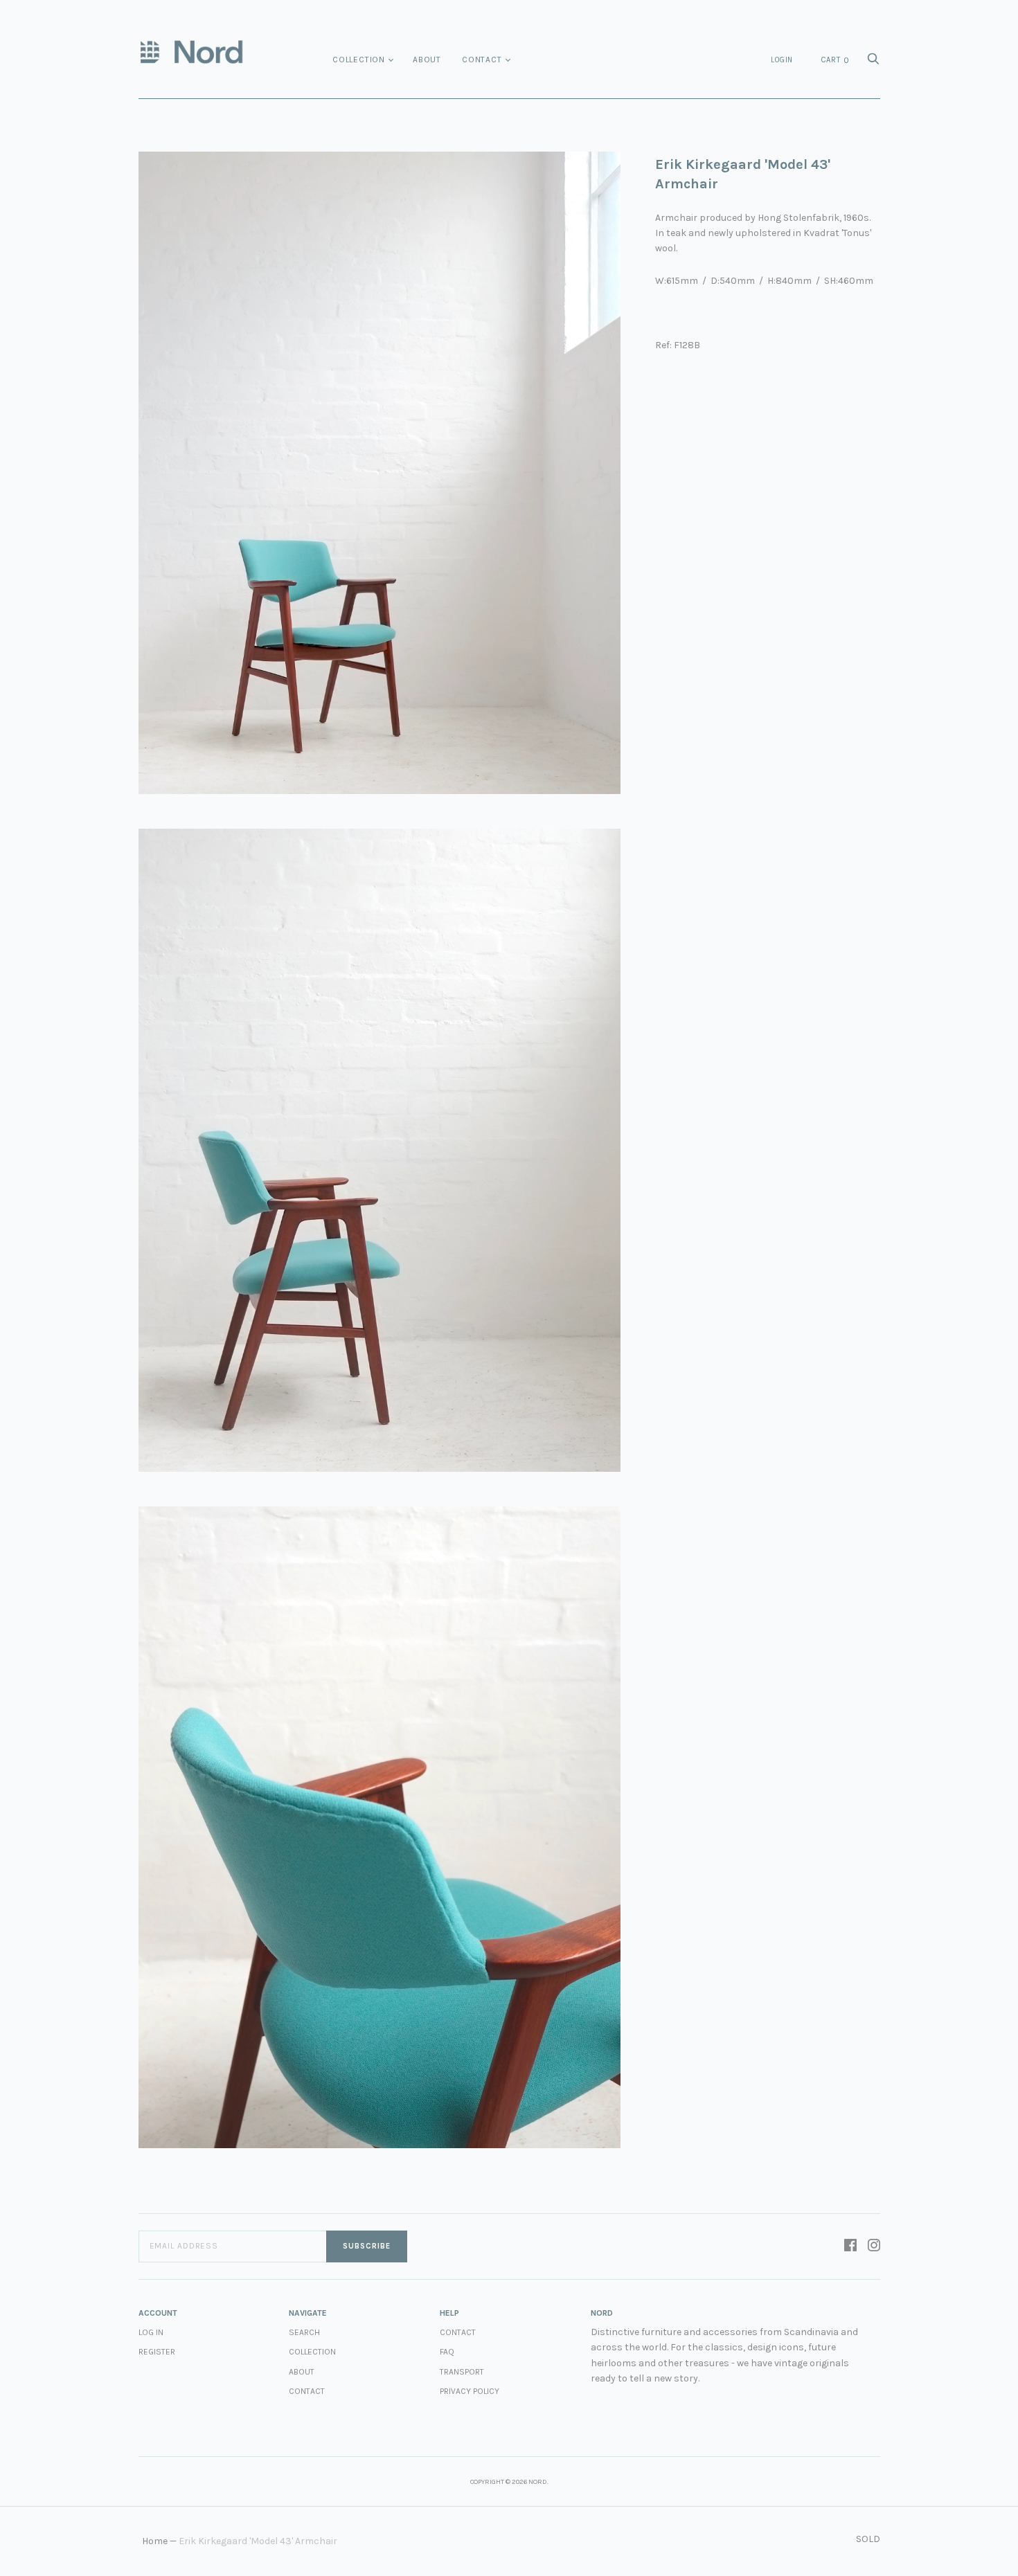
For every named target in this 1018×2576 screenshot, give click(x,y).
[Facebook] (850, 2246)
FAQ (447, 2352)
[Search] (873, 63)
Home (155, 2541)
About (427, 60)
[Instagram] (874, 2246)
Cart (835, 60)
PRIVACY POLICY (470, 2391)
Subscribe (367, 2246)
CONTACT (458, 2332)
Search (304, 2332)
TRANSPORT (462, 2372)
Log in (151, 2332)
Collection (359, 60)
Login (782, 60)
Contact (482, 60)
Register (157, 2352)
